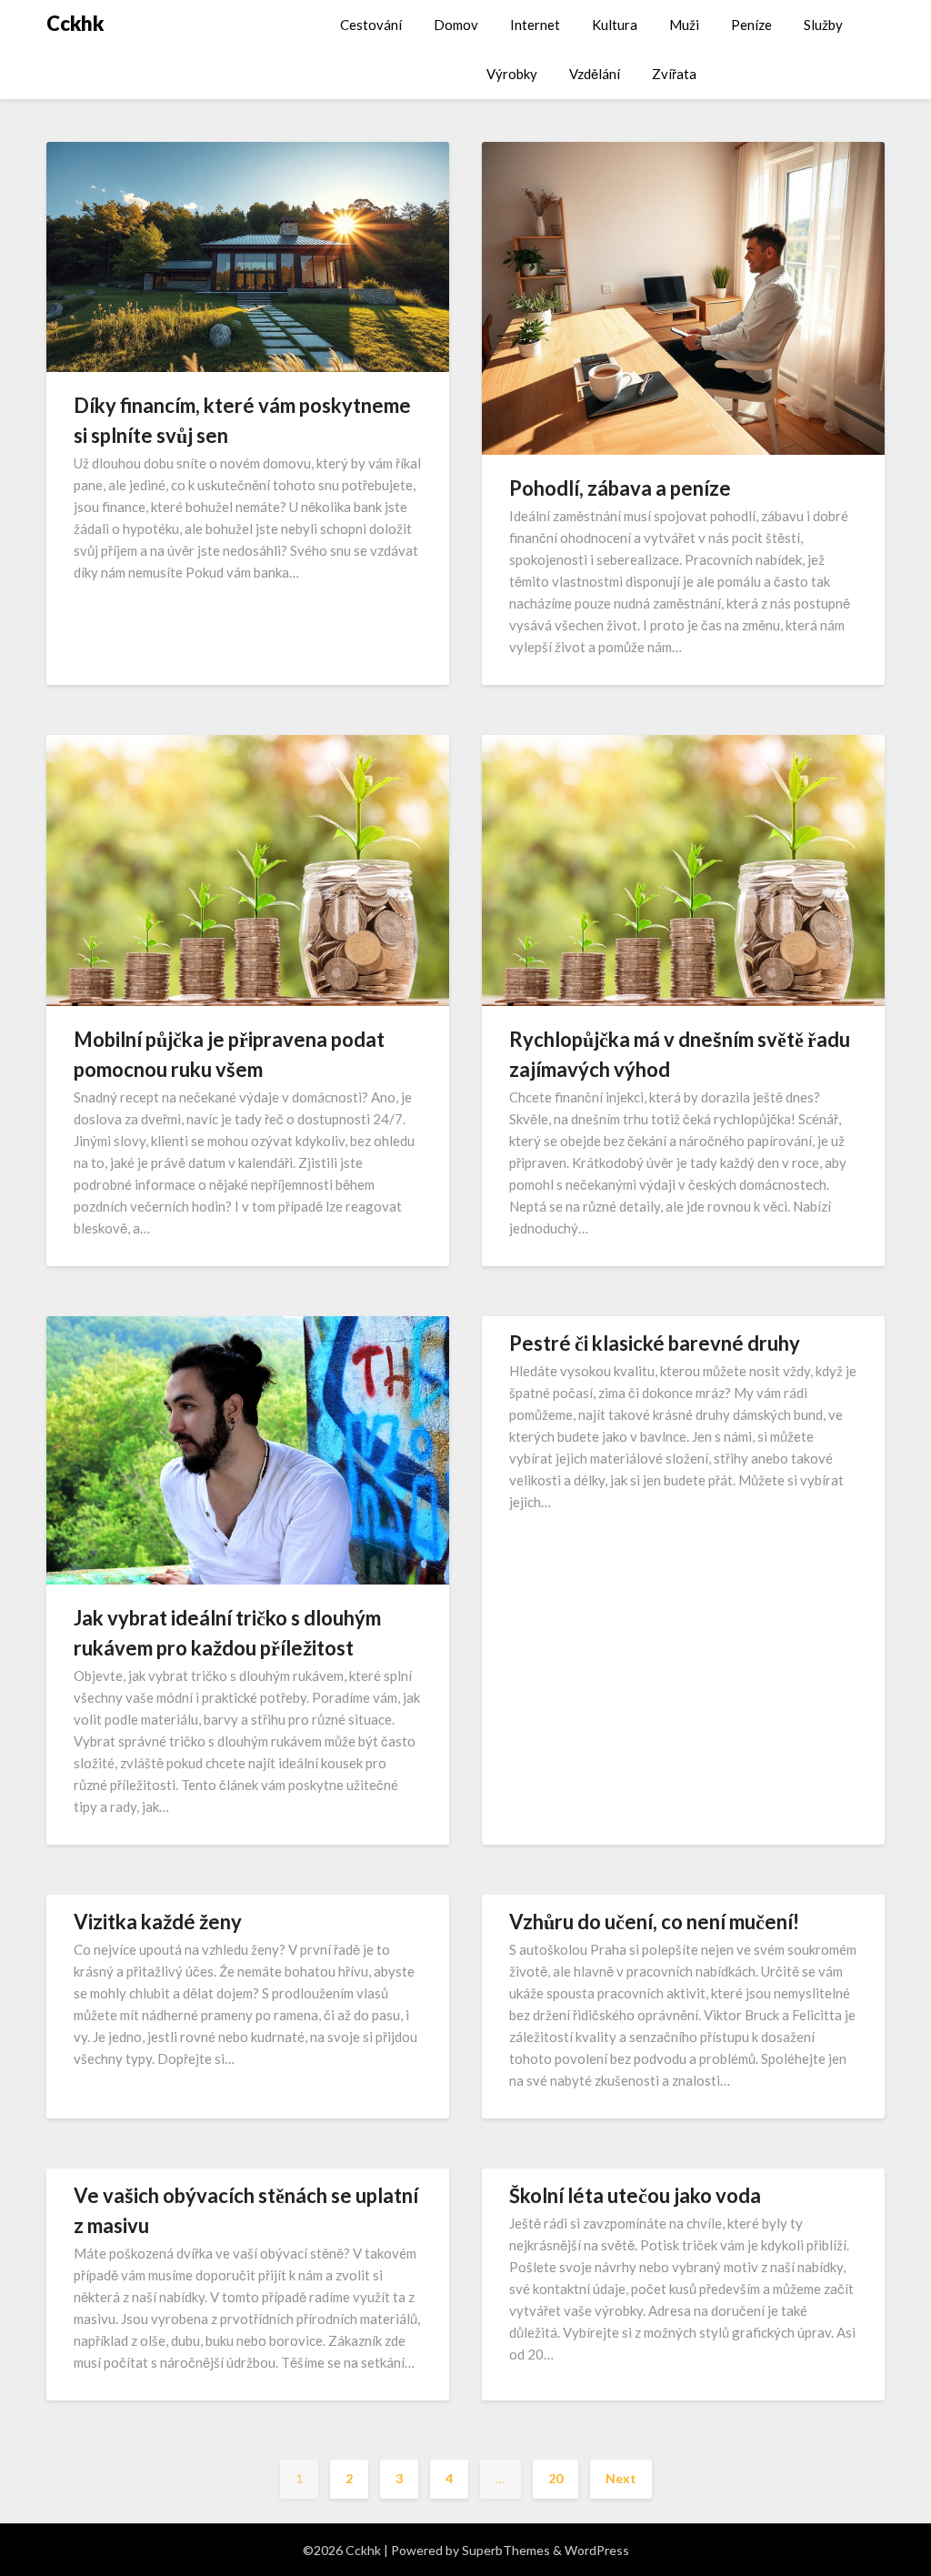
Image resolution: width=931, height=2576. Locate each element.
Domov (456, 25)
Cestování (371, 25)
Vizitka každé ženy (158, 1922)
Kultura (615, 25)
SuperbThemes (506, 2550)
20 (556, 2478)
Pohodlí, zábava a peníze (620, 488)
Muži (684, 25)
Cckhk (75, 23)
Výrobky (512, 74)
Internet (535, 25)
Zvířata (674, 74)
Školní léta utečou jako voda (635, 2195)
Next (621, 2478)
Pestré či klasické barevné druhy (655, 1343)
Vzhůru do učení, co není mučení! (654, 1922)
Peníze (751, 25)
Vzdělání (595, 74)
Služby (823, 25)
